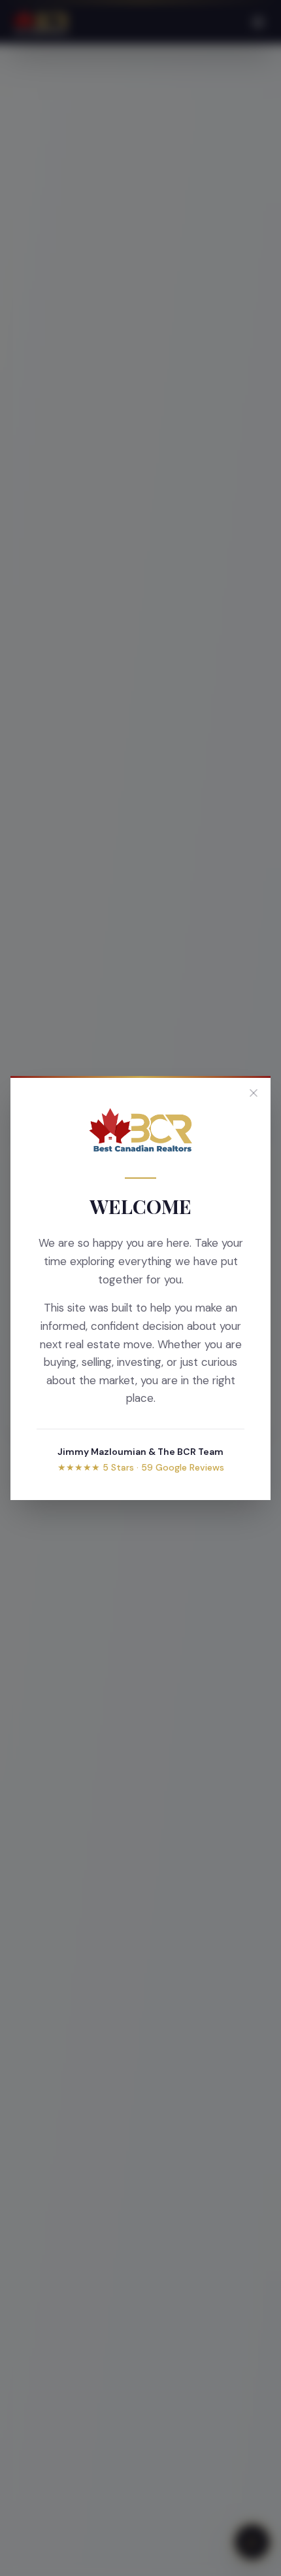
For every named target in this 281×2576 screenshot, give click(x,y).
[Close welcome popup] (254, 1093)
